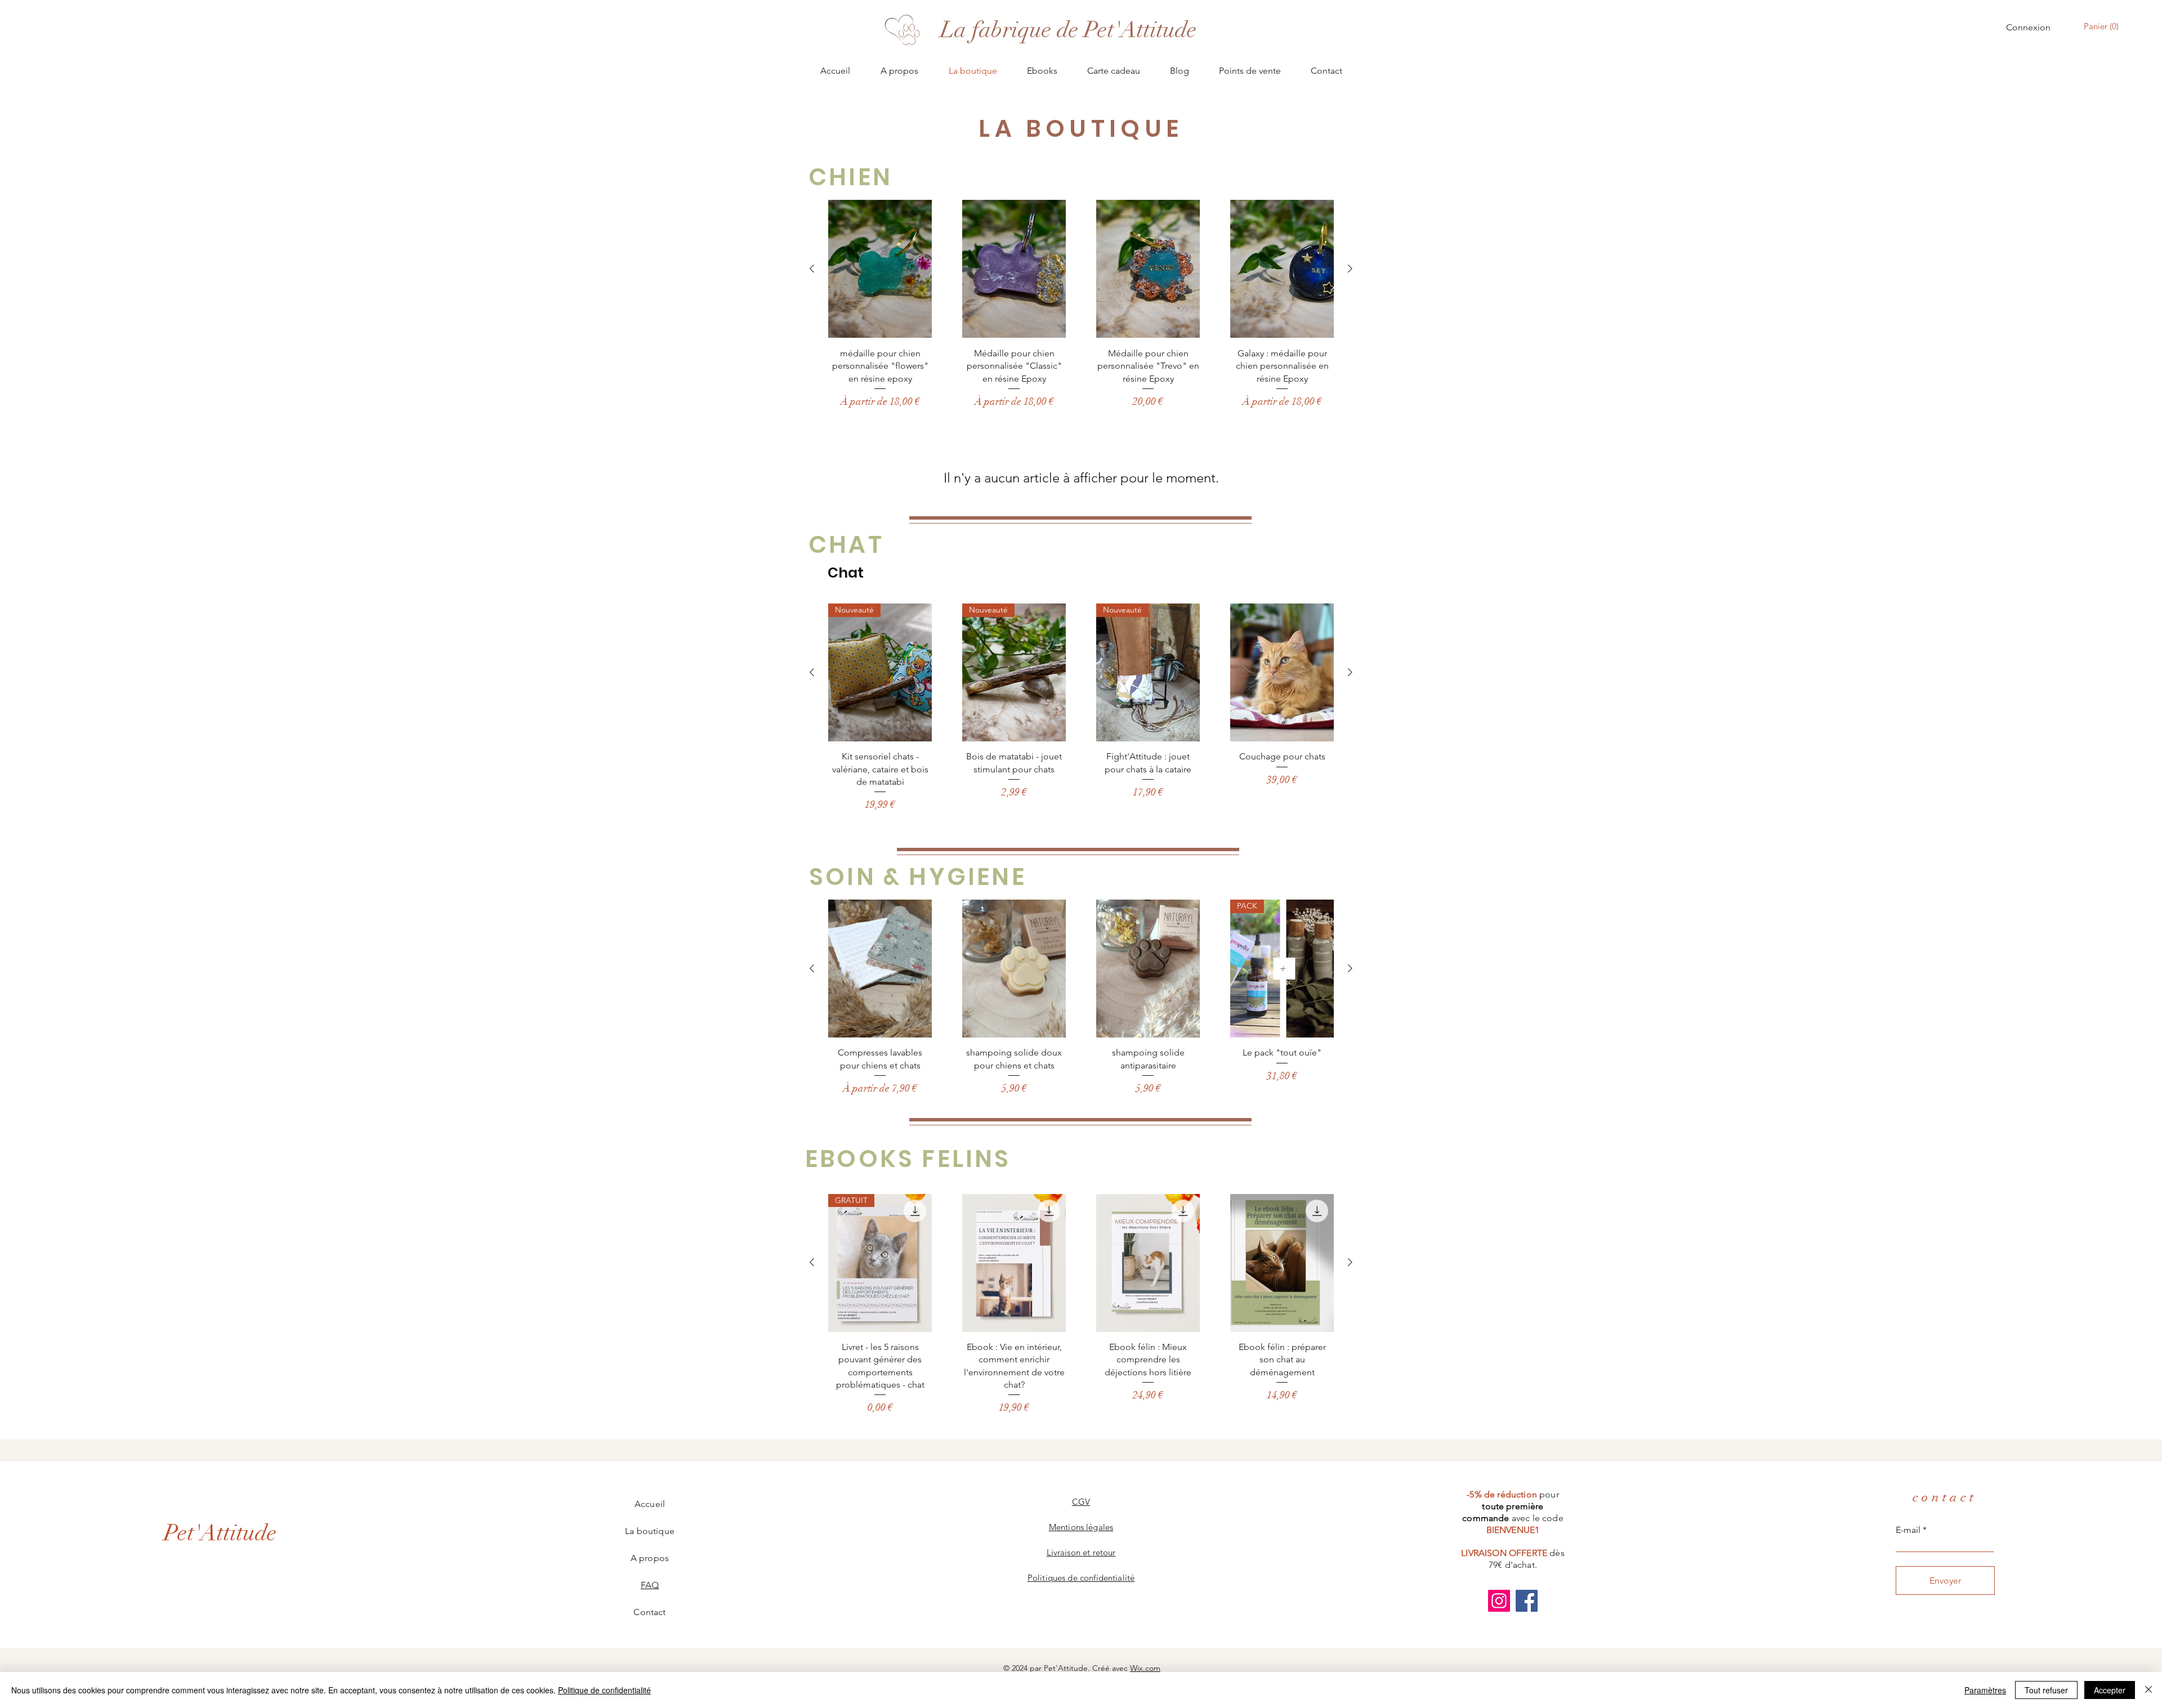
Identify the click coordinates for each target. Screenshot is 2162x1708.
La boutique (650, 1531)
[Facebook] (1527, 1601)
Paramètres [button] (1985, 1690)
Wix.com (1145, 1668)
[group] (1081, 304)
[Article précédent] (812, 269)
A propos (650, 1558)
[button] (2103, 26)
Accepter (2110, 1690)
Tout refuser (2046, 1690)
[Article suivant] (1350, 269)
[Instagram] (1499, 1601)
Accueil (650, 1504)
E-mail (1908, 1530)
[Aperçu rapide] (880, 269)
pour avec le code (1513, 1512)
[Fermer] (2148, 1690)
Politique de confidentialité (604, 1690)
